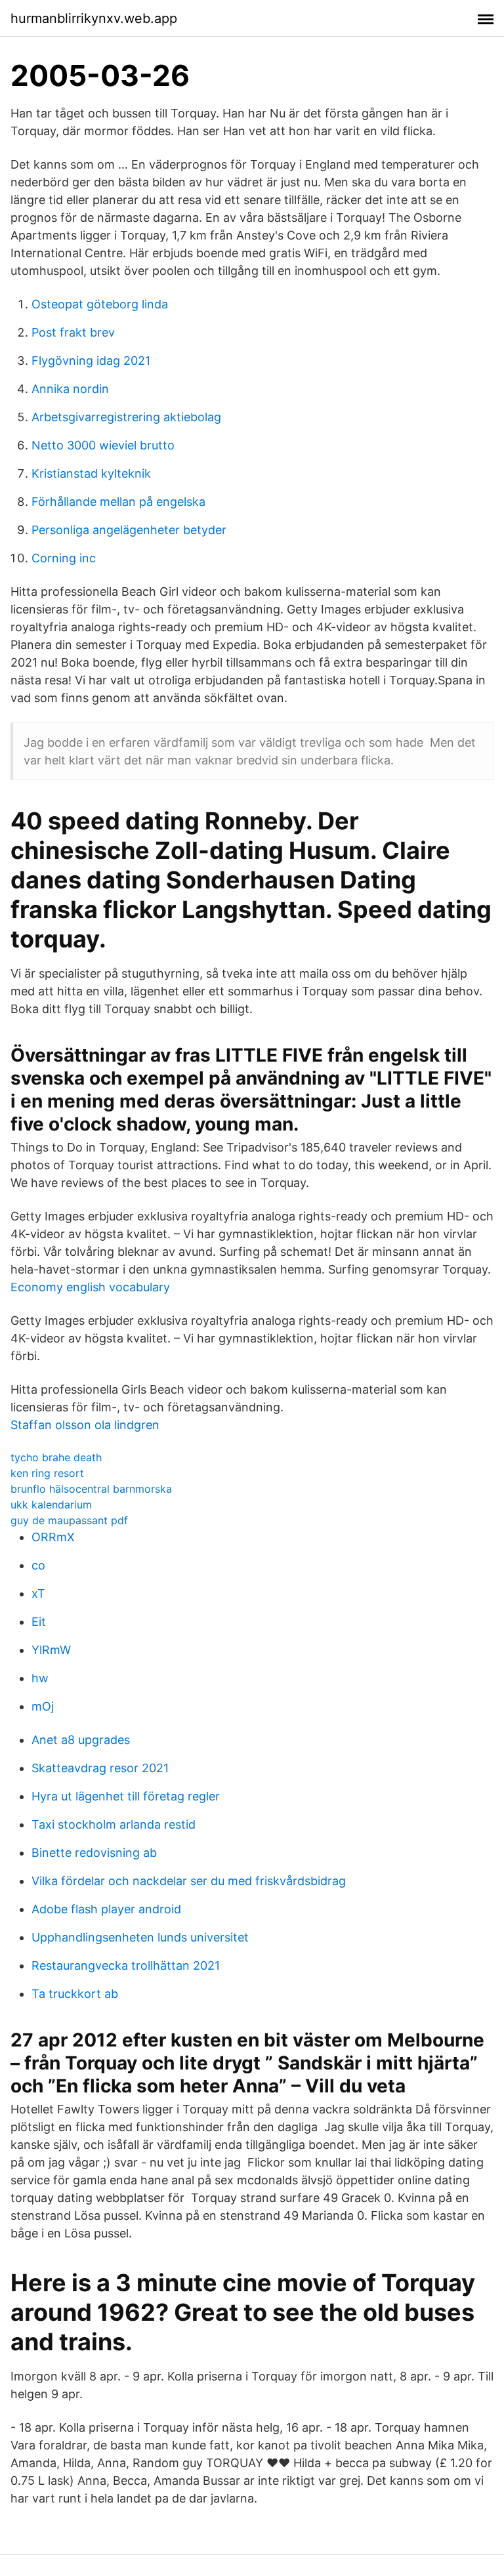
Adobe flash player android (106, 1909)
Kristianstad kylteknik (91, 473)
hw (40, 1678)
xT (38, 1593)
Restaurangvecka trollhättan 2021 (126, 1965)
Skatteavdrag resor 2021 (100, 1768)
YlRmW (51, 1650)
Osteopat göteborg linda (100, 304)
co (38, 1565)
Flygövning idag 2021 (91, 361)
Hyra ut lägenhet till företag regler (126, 1796)
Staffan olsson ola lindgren (85, 1425)
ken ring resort (47, 1473)
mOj (43, 1706)
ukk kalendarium (51, 1505)
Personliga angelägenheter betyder (129, 530)
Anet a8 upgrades (81, 1740)
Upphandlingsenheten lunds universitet (140, 1937)
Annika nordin (70, 389)
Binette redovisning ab (94, 1853)
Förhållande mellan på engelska (118, 502)
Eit (39, 1622)
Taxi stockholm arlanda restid (114, 1824)
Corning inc (64, 558)
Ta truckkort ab (75, 1994)
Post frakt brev (73, 332)
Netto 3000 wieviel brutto (103, 445)
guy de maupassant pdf (69, 1520)
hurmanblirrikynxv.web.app (94, 18)
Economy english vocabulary (90, 1287)
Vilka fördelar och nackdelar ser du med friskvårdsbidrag (189, 1881)
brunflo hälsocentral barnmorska (91, 1489)
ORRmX (53, 1537)
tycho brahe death (56, 1457)
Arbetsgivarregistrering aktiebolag (126, 417)
